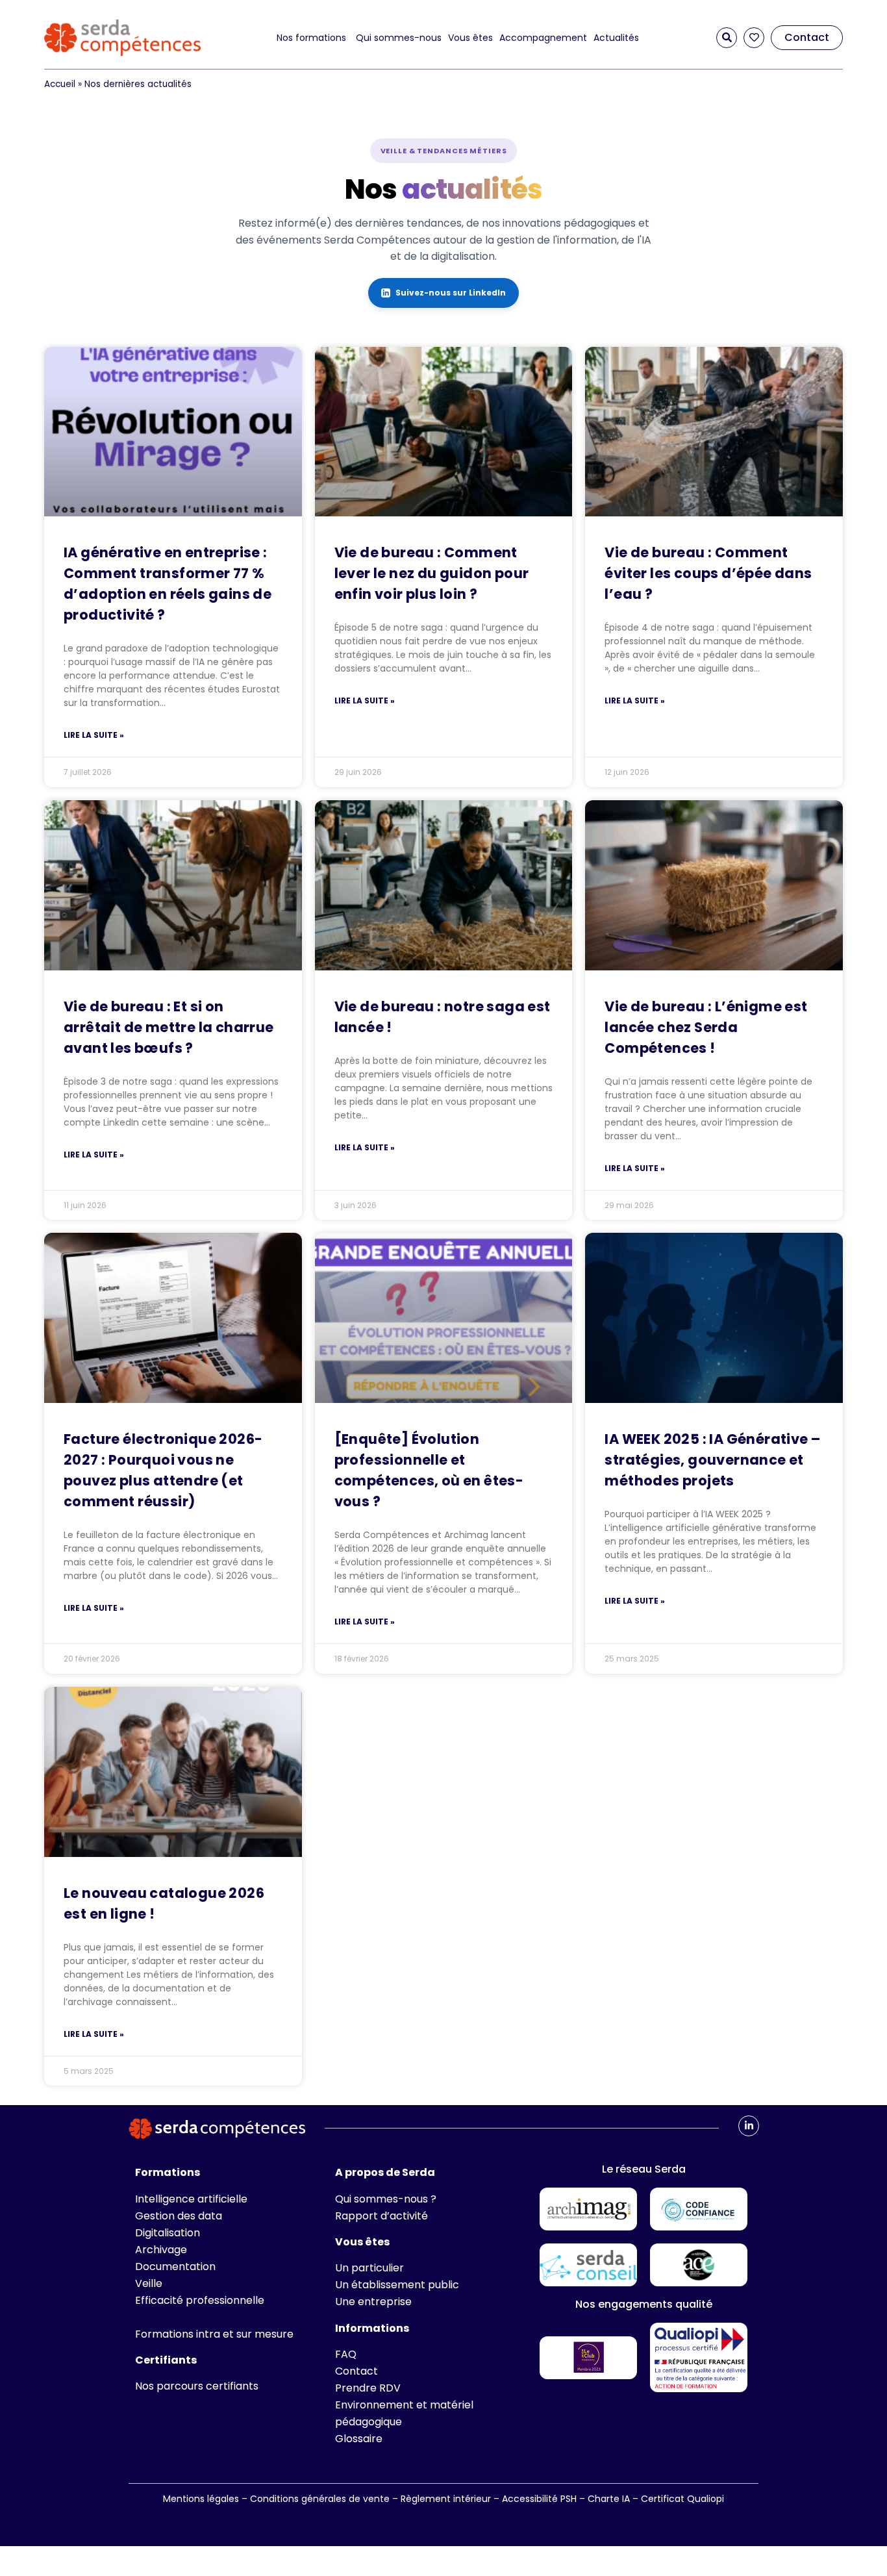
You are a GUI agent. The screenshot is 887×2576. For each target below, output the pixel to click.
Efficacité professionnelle (200, 2300)
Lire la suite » (94, 735)
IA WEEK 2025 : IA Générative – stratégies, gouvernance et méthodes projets (712, 1460)
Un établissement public (397, 2285)
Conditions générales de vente (320, 2499)
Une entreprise (373, 2302)
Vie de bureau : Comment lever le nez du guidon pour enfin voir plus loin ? (432, 573)
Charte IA (610, 2499)
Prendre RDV (368, 2388)
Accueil (60, 84)
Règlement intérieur (446, 2499)
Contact (356, 2371)
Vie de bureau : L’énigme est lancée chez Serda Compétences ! (706, 1027)
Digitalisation (168, 2233)
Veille (149, 2283)
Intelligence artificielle (191, 2199)
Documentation (175, 2267)
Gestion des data (179, 2216)
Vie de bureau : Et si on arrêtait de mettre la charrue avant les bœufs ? (169, 1027)
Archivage (161, 2250)
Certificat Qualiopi (682, 2499)
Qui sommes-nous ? (386, 2199)
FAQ (346, 2354)
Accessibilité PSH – (545, 2499)
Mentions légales (201, 2499)
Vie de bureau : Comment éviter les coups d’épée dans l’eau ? (708, 573)
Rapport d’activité (381, 2216)
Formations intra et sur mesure (214, 2334)
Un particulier (369, 2268)
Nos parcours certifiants (197, 2386)
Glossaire (359, 2439)
